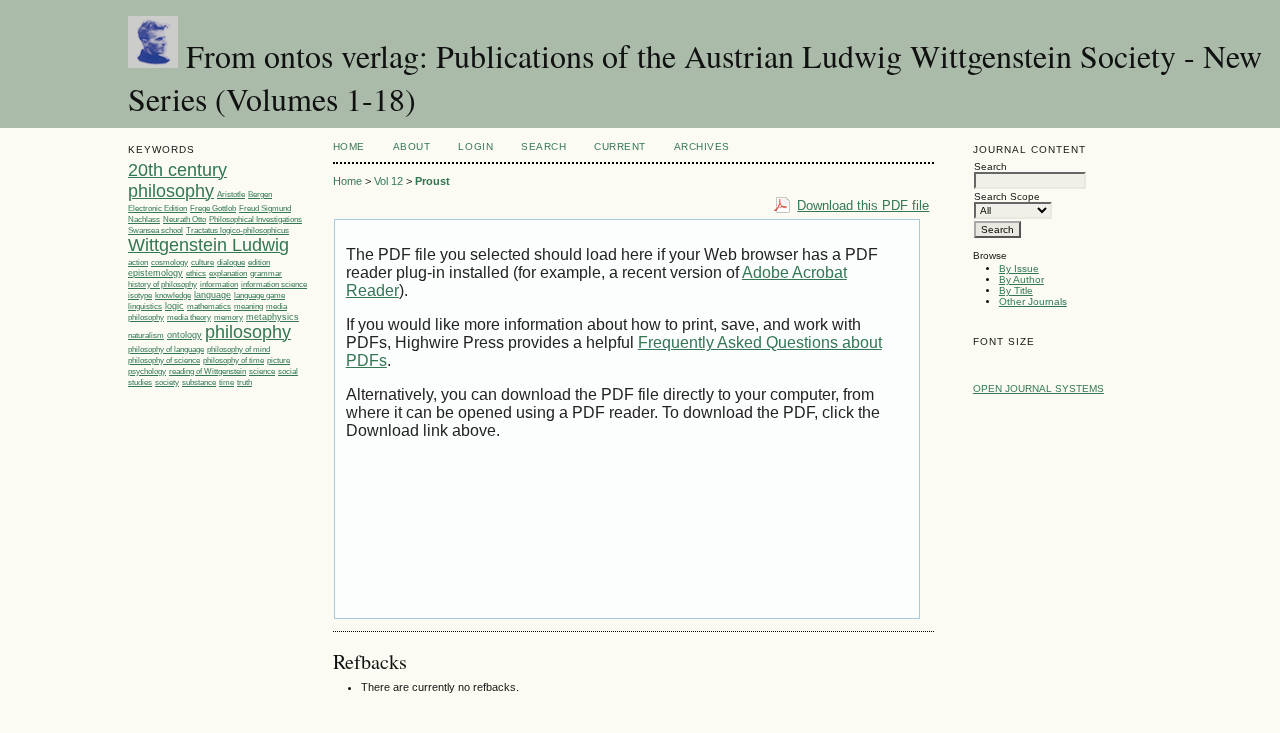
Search (543, 146)
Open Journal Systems (1038, 388)
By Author (1021, 279)
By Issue (1019, 268)
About (412, 146)
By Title (1016, 290)
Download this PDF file (863, 205)
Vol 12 (388, 181)
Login (475, 146)
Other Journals (1033, 301)
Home (349, 146)
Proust (432, 181)
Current (620, 146)
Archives (702, 146)
